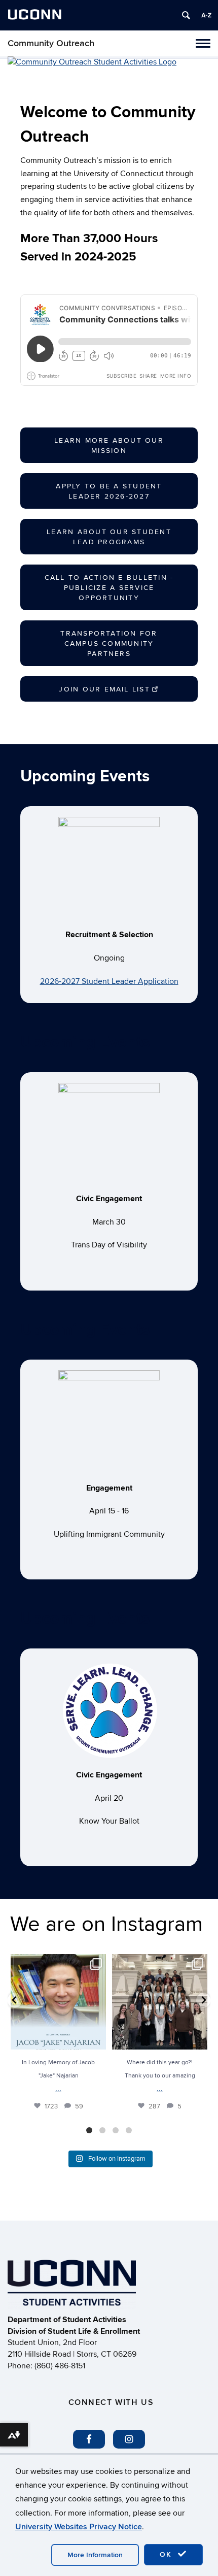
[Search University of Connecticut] (186, 15)
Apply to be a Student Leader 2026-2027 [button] (109, 491)
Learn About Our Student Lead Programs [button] (109, 537)
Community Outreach (51, 43)
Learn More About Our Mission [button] (109, 445)
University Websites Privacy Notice (79, 2527)
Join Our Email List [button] (104, 689)
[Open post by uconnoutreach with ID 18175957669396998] (160, 2002)
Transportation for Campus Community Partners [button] (109, 643)
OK (167, 2554)
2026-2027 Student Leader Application (109, 981)
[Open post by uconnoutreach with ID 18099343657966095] (58, 2002)
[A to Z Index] (206, 15)
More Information (95, 2555)
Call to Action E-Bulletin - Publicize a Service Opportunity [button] (109, 588)
